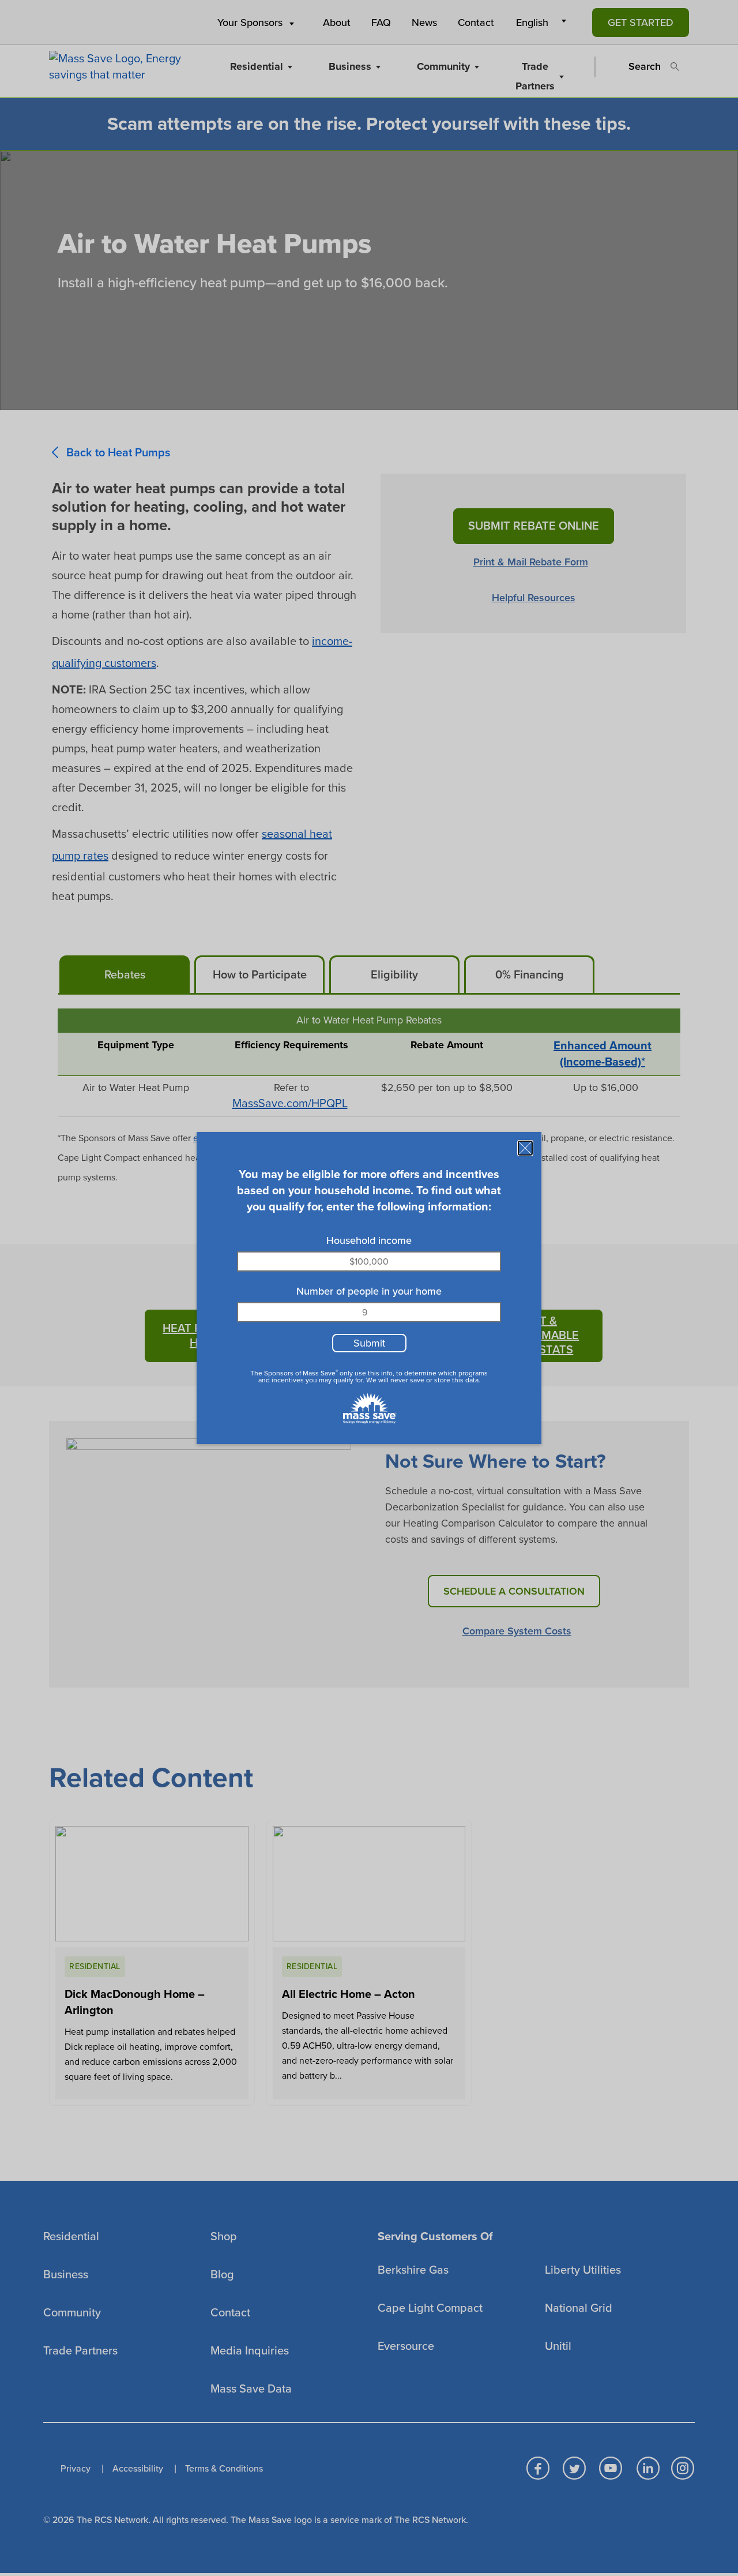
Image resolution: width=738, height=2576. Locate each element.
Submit (369, 1343)
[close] (525, 1148)
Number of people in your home (369, 1291)
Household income (369, 1240)
